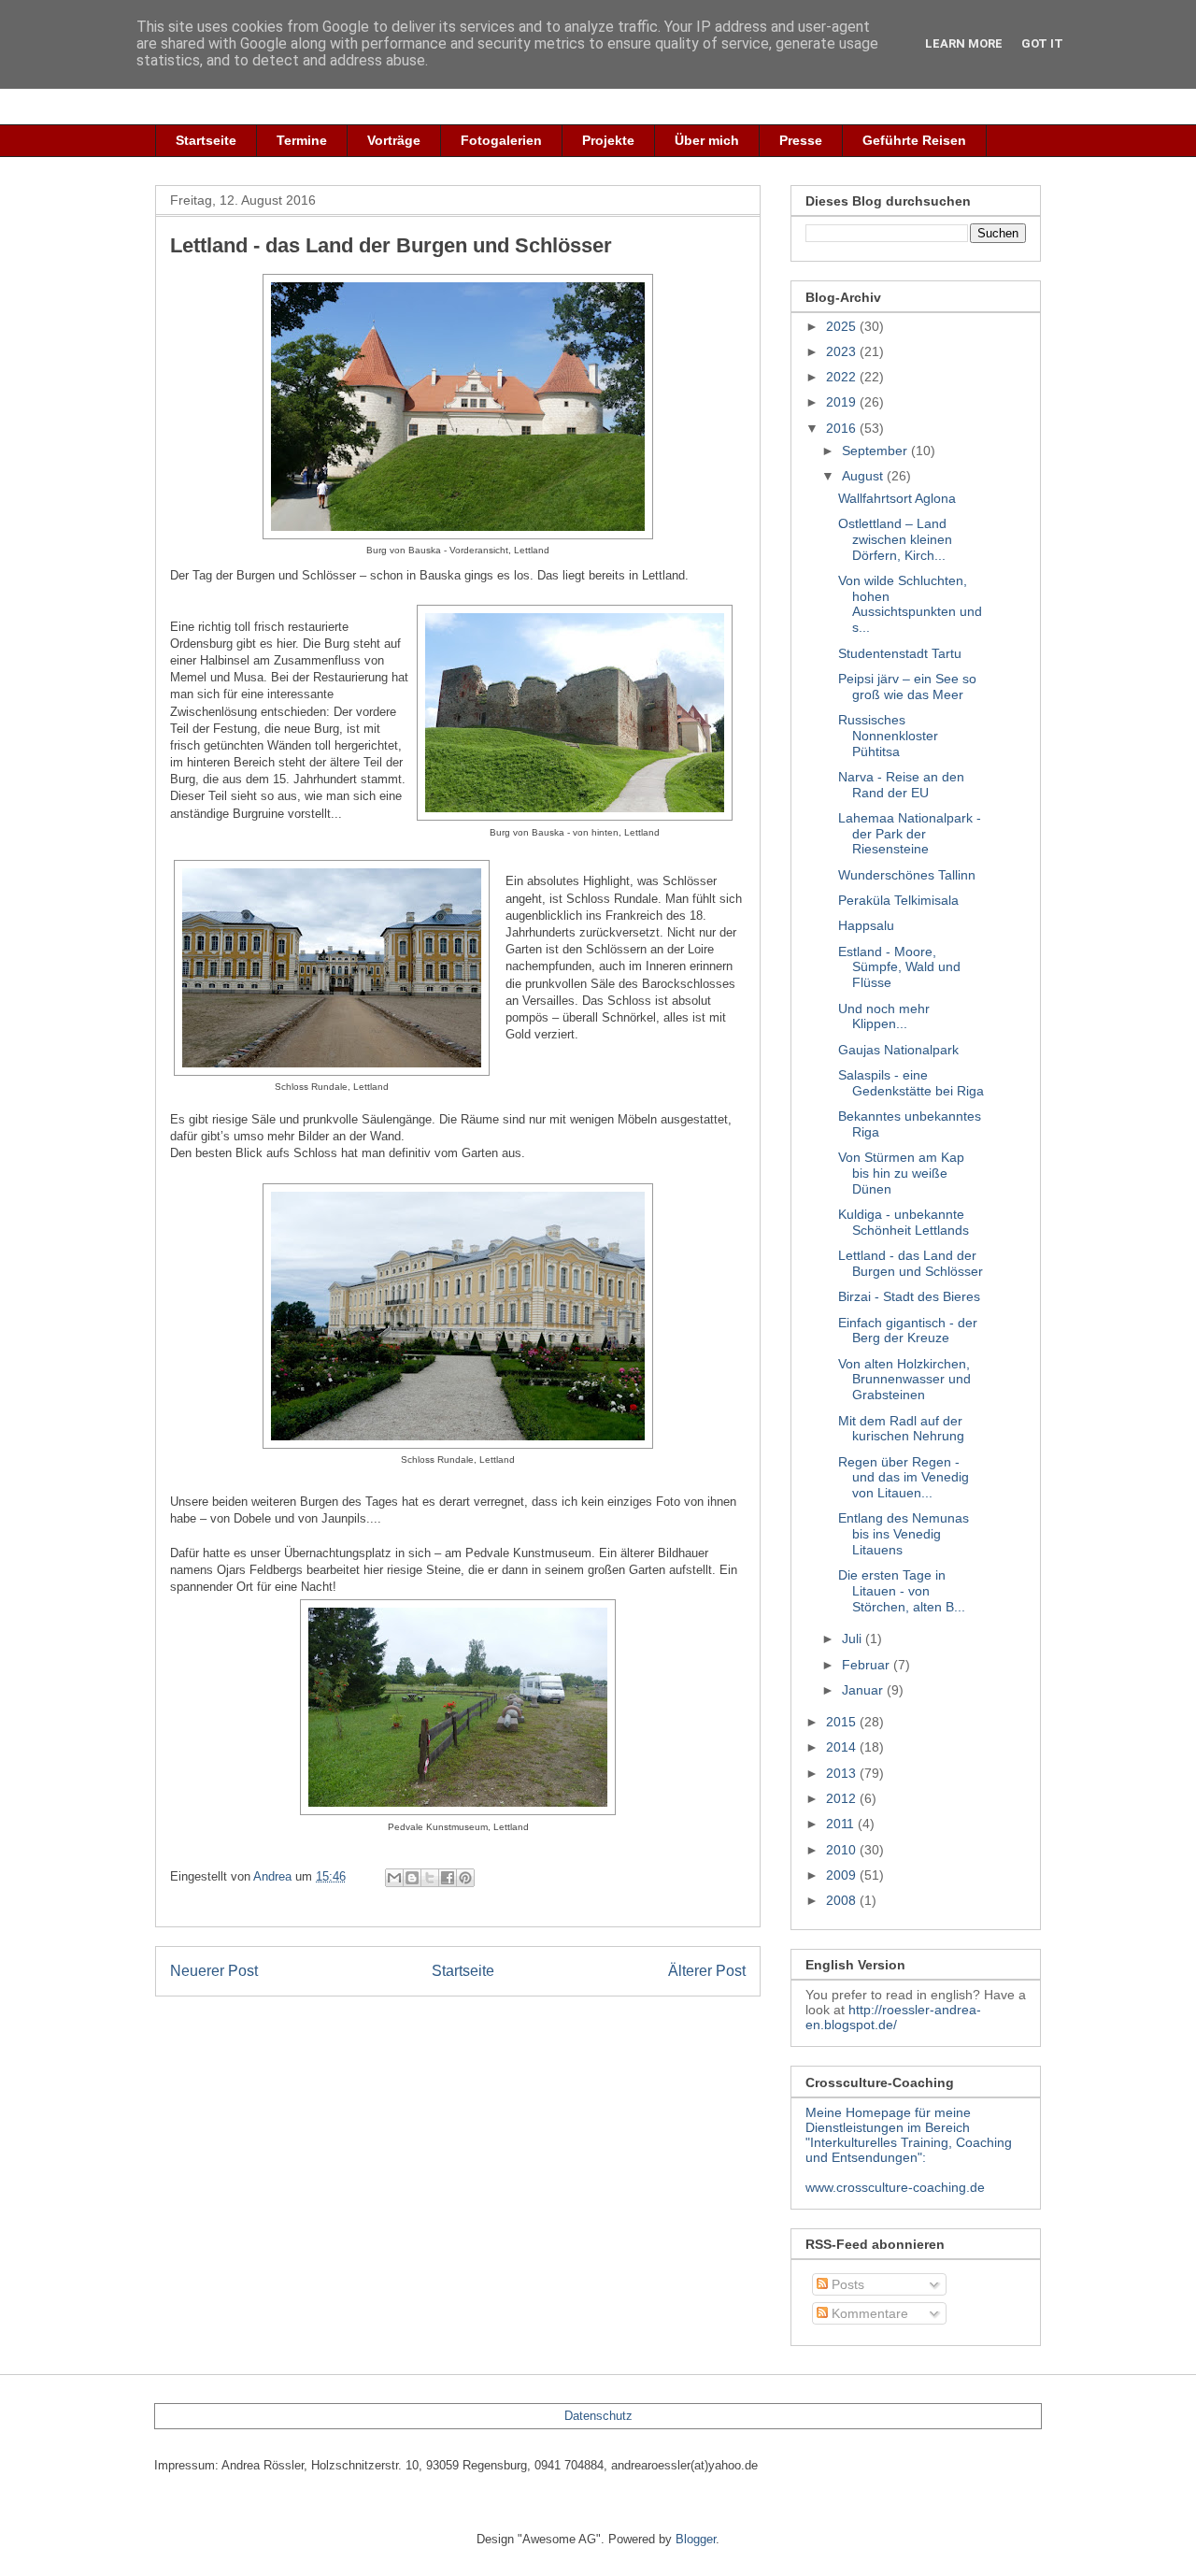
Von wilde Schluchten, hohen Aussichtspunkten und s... (910, 604)
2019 (843, 402)
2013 (843, 1773)
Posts (846, 2284)
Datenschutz (598, 2416)
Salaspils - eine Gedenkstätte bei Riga (911, 1083)
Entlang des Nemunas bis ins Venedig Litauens (904, 1534)
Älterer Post (707, 1971)
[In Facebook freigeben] (448, 1878)
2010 (843, 1850)
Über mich (707, 140)
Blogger (696, 2539)
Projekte (608, 140)
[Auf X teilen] (430, 1878)
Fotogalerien (501, 140)
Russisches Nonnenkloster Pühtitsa (888, 736)
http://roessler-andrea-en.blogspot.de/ (893, 2017)
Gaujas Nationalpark (898, 1050)
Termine (302, 140)
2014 (843, 1747)
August (864, 476)
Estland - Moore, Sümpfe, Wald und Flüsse (899, 967)
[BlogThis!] (412, 1878)
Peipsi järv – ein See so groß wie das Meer (907, 687)
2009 (843, 1875)
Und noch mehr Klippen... (884, 1016)
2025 (843, 326)
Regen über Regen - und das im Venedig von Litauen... (904, 1478)
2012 (843, 1798)
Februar (868, 1665)
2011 (842, 1824)
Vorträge (394, 140)
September (876, 451)
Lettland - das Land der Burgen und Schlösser (911, 1263)
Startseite (206, 140)
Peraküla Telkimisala (898, 900)
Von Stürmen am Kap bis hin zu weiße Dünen (901, 1173)
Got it (1042, 43)
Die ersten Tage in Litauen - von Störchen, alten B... (902, 1591)
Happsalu (866, 925)
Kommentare (868, 2313)
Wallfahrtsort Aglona (897, 498)
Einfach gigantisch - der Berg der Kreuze (908, 1331)
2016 (843, 428)
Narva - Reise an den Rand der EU (901, 785)
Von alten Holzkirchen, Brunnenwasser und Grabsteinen (904, 1380)
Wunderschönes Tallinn (907, 875)
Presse (801, 140)
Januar (864, 1690)
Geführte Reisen (914, 140)
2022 (843, 377)
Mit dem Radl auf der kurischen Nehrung (901, 1429)
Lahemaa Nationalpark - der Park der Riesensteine (910, 834)
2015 (843, 1722)
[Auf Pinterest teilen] (465, 1878)
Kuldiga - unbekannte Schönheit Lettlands (904, 1222)
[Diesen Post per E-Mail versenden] (394, 1878)
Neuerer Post (214, 1971)
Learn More (964, 43)
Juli (854, 1639)
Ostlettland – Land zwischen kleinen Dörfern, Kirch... (895, 539)
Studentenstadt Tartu (900, 653)
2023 (843, 351)
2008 (843, 1900)
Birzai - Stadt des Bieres (909, 1296)
